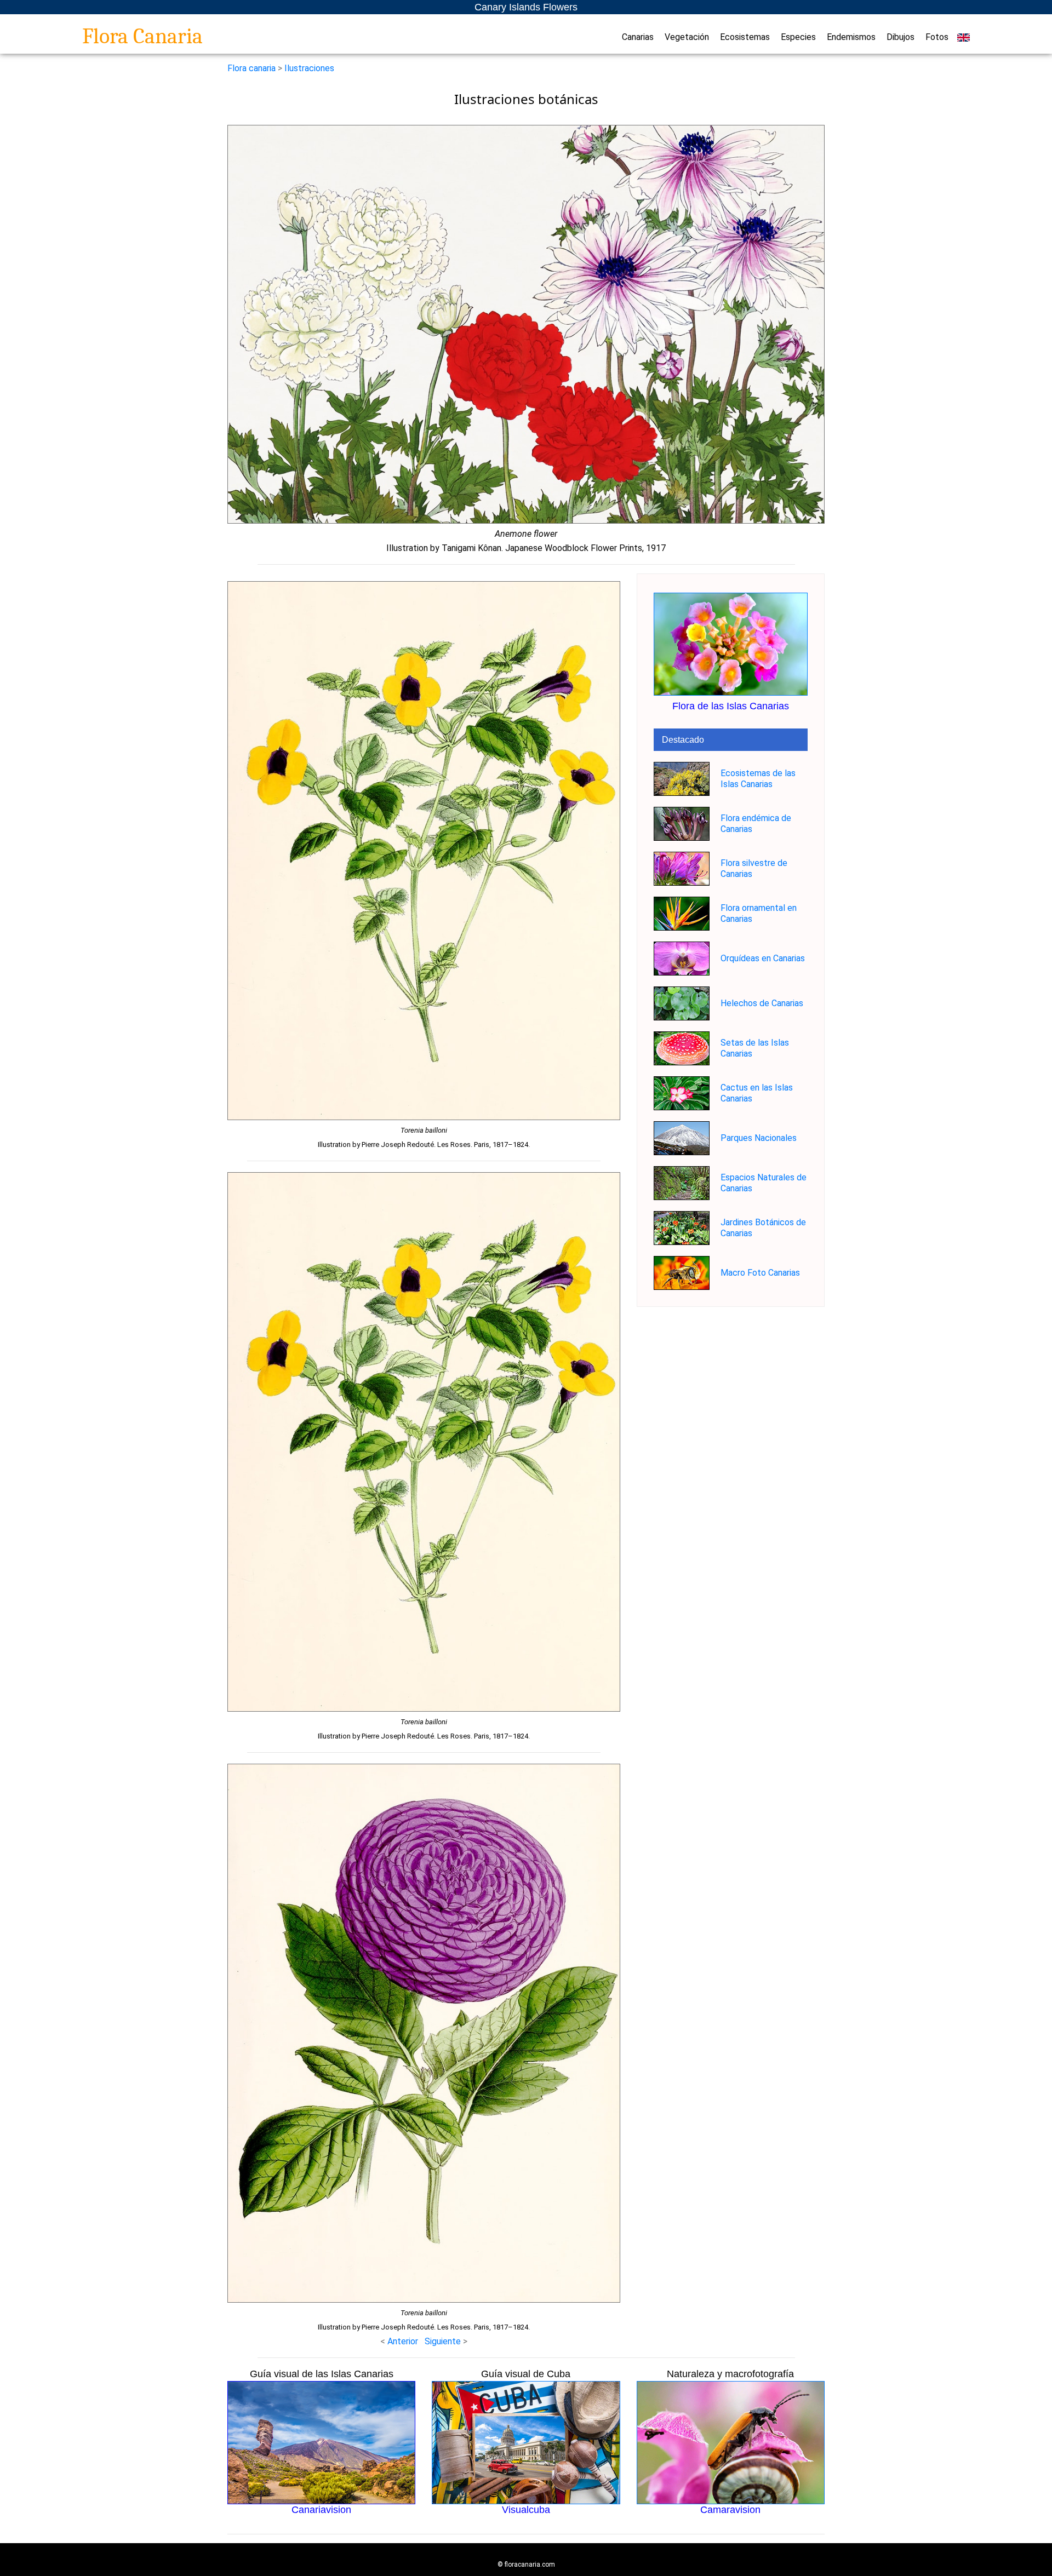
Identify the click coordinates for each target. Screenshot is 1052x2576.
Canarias (638, 37)
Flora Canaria (142, 36)
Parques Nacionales (759, 1138)
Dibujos (901, 37)
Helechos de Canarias (762, 1003)
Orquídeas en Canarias (763, 958)
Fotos (937, 37)
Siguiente (444, 2341)
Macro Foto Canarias (760, 1273)
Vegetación (687, 37)
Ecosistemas (745, 37)
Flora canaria (251, 68)
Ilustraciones (309, 68)
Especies (798, 37)
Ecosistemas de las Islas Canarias (758, 779)
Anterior (403, 2341)
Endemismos (851, 37)
